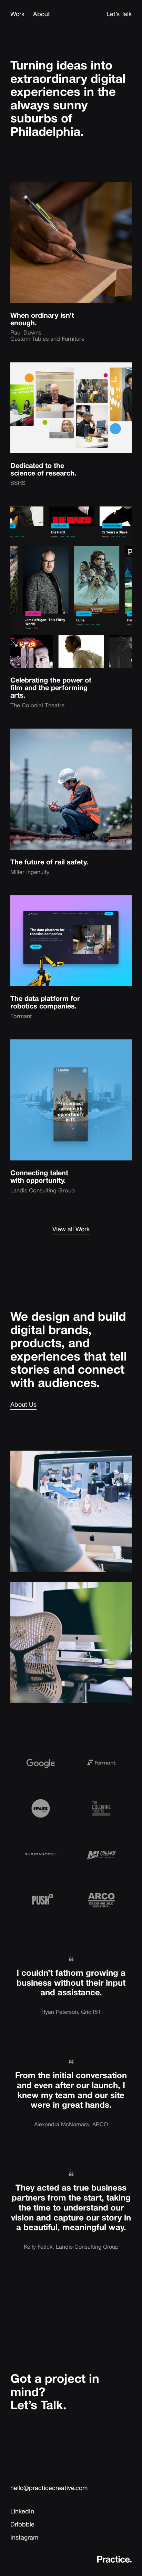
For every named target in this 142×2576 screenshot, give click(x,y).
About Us (23, 1404)
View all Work (71, 1229)
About (42, 14)
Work (17, 14)
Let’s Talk (119, 14)
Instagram (24, 2537)
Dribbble (22, 2524)
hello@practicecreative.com (49, 2488)
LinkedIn (22, 2511)
